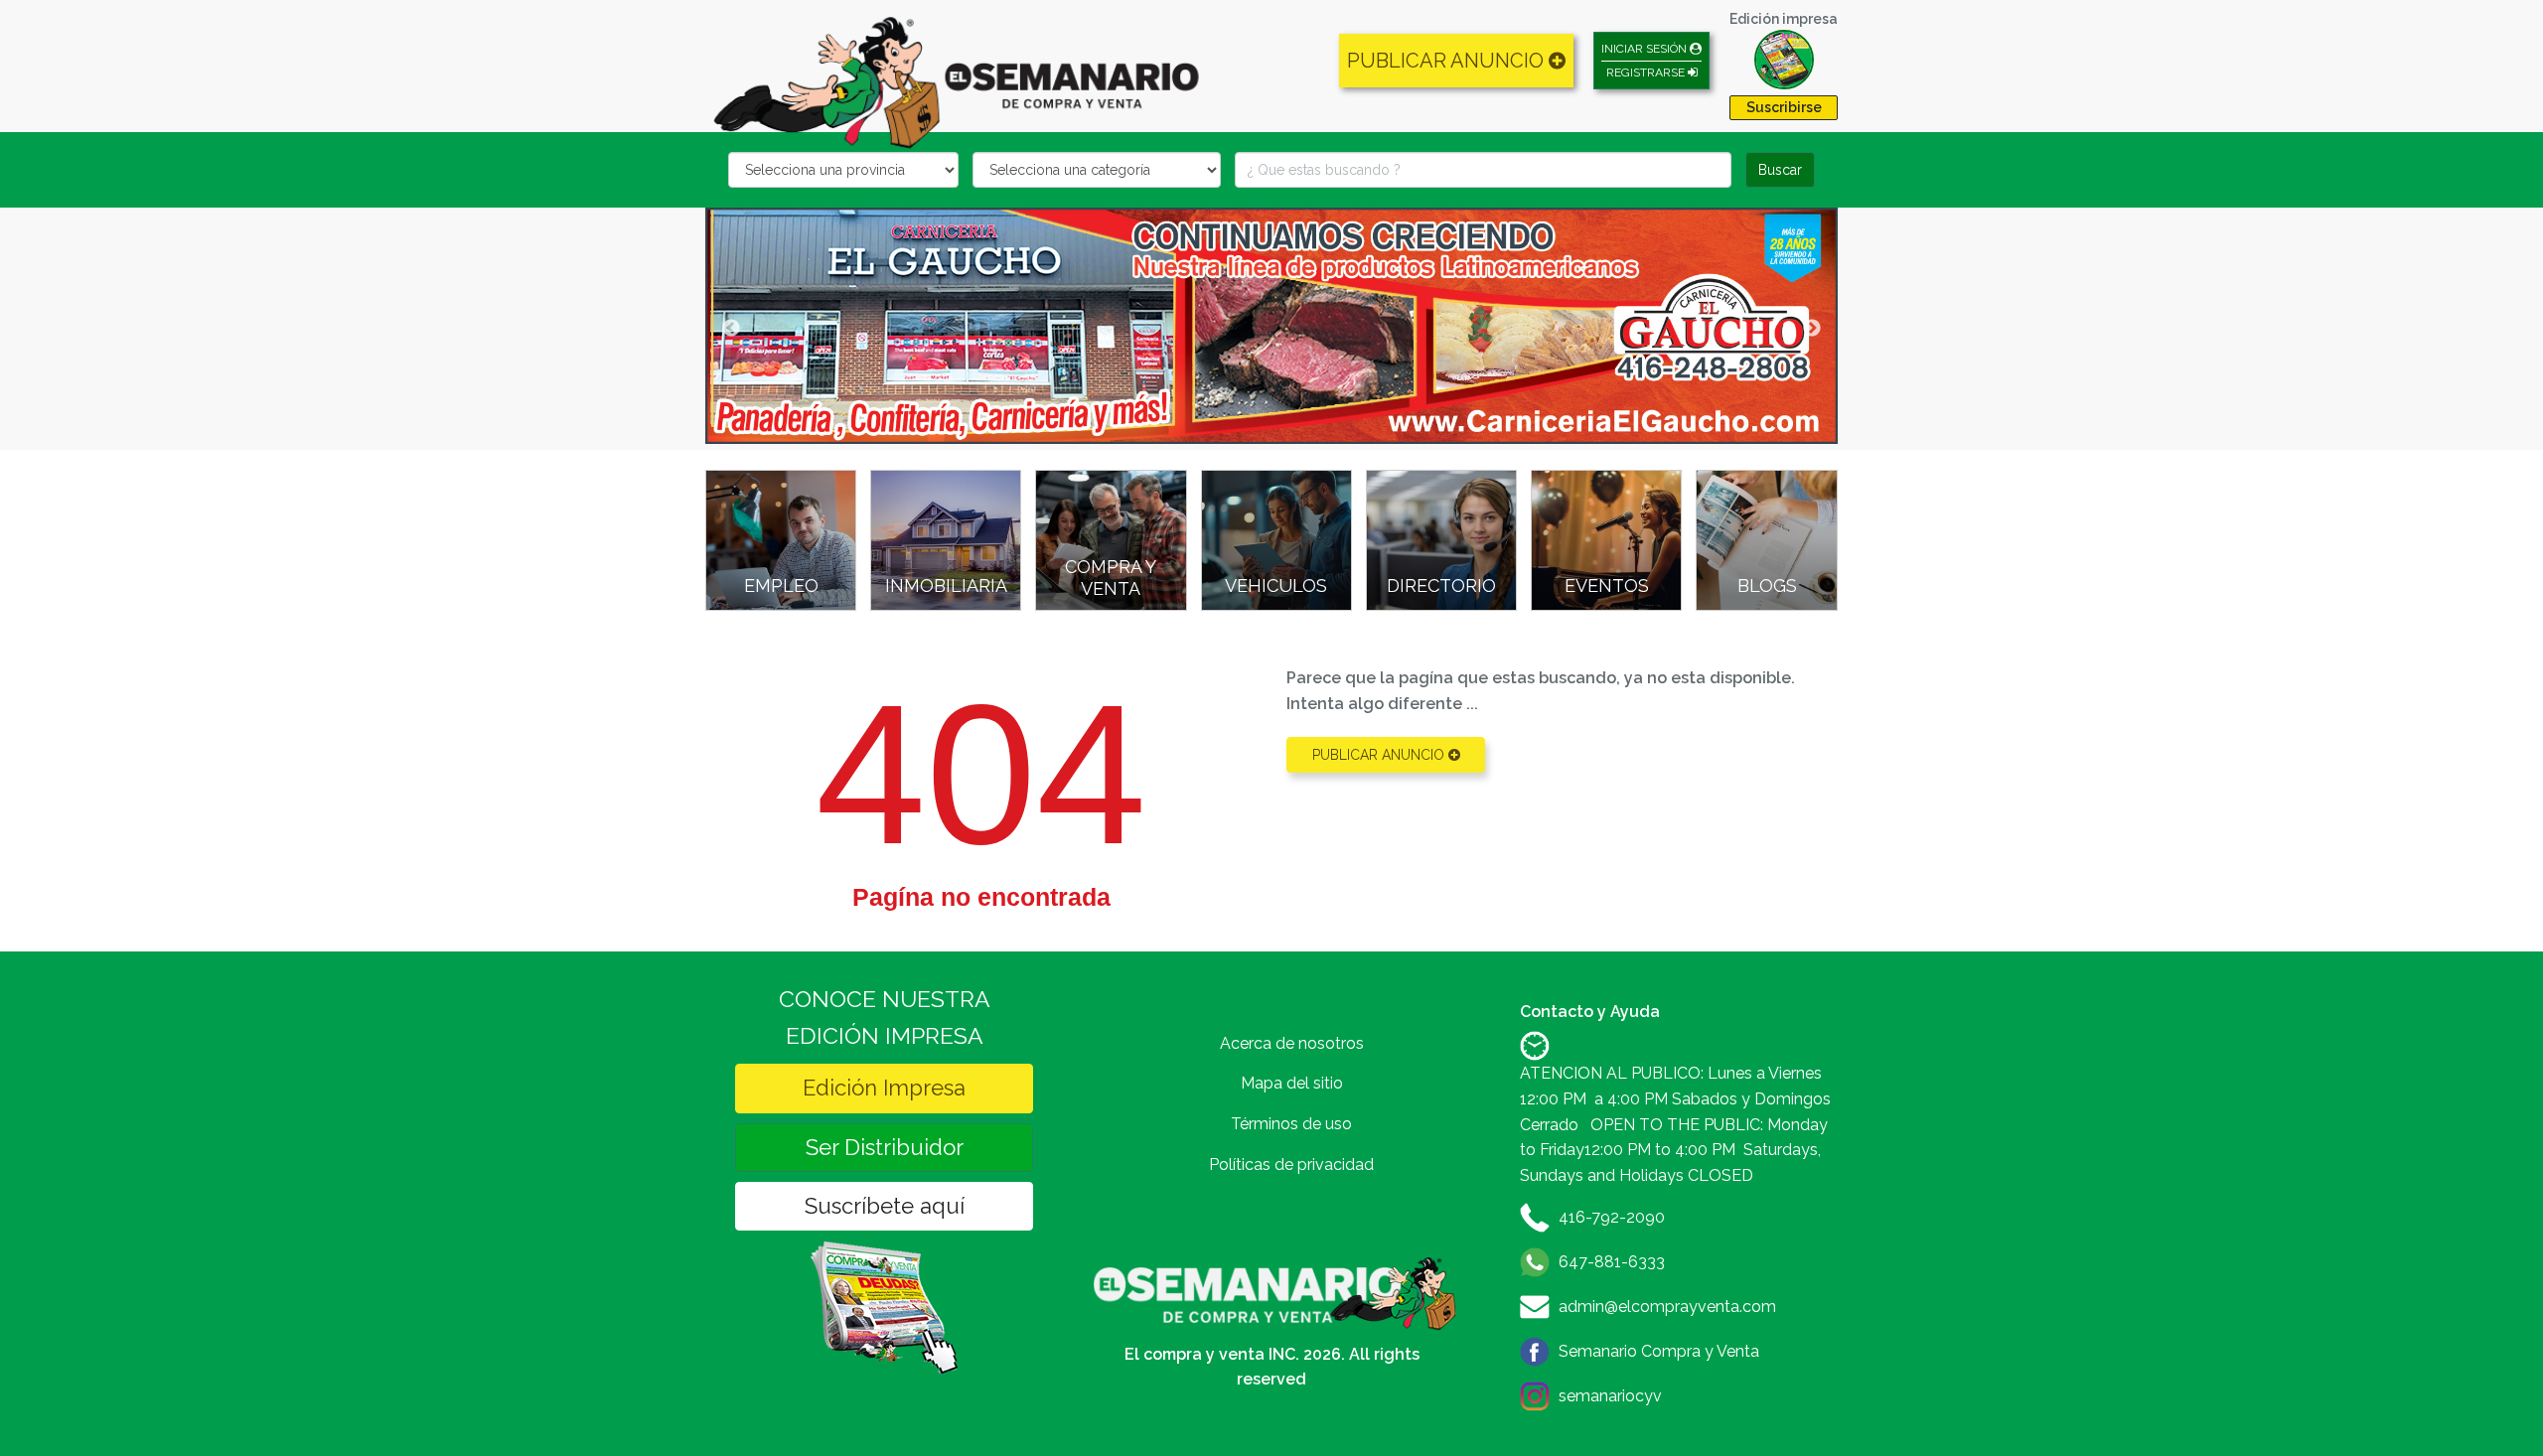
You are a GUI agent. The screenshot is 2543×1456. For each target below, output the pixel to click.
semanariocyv (1610, 1396)
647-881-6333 (1612, 1262)
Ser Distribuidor (885, 1147)
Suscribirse (1784, 107)
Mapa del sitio (1292, 1083)
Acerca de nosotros (1292, 1043)
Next (1812, 329)
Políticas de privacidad (1291, 1165)
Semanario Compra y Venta (1659, 1351)
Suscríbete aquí (885, 1206)
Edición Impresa (884, 1088)
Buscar (1780, 170)
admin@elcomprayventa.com (1667, 1307)
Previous (731, 329)
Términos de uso (1291, 1124)
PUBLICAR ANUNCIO (1448, 61)
